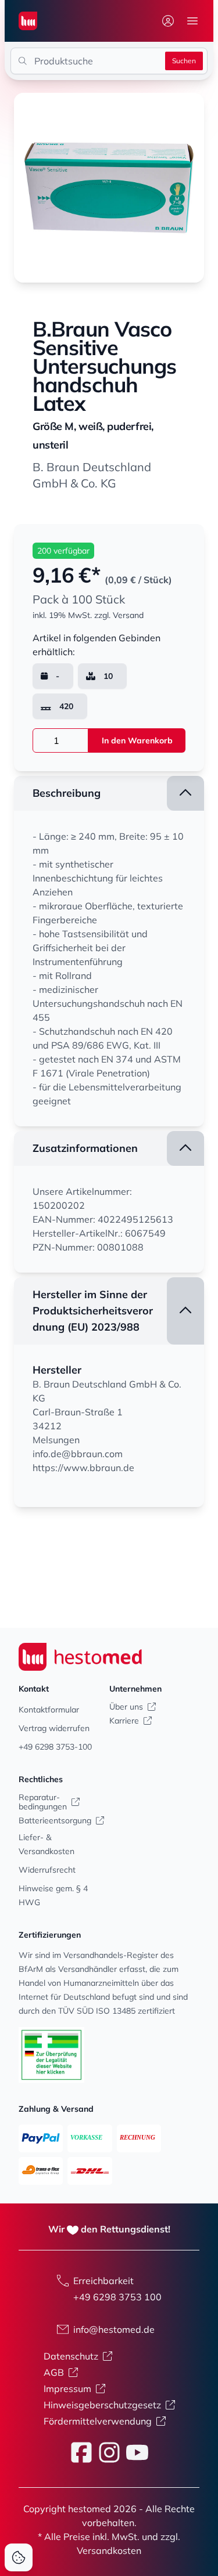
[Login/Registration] (168, 21)
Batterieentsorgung (55, 1820)
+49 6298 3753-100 (55, 1747)
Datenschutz (71, 2356)
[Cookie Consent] (19, 2557)
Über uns (126, 1707)
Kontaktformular (49, 1710)
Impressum (67, 2389)
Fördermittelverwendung (98, 2421)
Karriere (124, 1721)
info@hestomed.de (114, 2329)
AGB (54, 2372)
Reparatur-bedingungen (43, 1802)
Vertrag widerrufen (54, 1728)
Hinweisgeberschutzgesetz (102, 2405)
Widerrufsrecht (47, 1870)
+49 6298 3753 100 (117, 2297)
